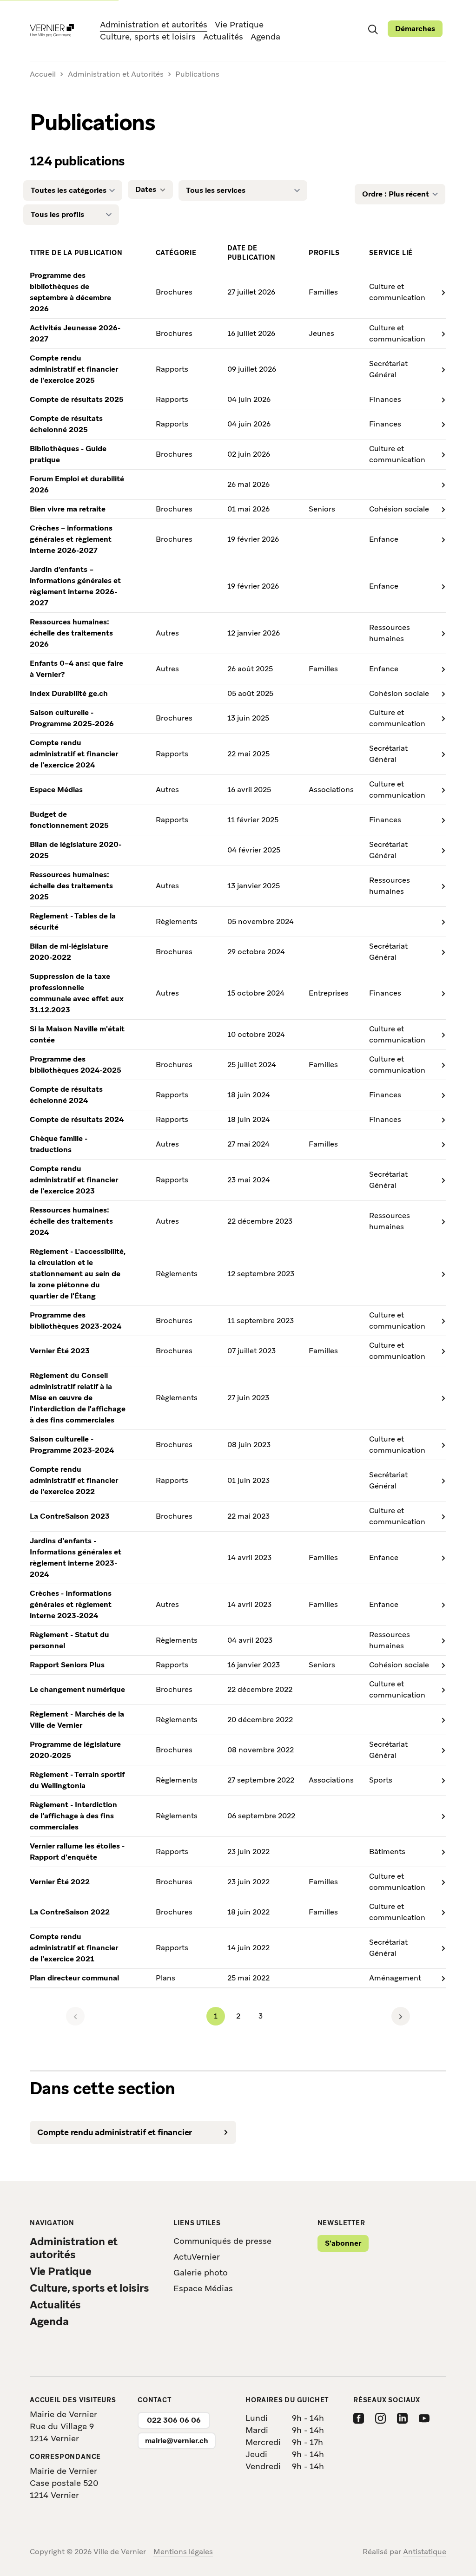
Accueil (43, 75)
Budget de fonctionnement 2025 (69, 820)
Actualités (223, 36)
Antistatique (425, 2552)
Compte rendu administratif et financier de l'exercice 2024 (74, 754)
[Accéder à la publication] (438, 292)
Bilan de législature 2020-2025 (76, 850)
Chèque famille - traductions (59, 1144)
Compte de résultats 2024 (77, 1119)
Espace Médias (56, 790)
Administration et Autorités (116, 74)
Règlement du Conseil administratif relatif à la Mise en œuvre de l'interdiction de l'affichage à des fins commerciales (78, 1398)
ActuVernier (197, 2257)
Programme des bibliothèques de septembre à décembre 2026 (70, 292)
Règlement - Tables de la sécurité (73, 921)
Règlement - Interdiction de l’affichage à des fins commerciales (73, 1816)
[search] (373, 29)
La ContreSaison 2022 (70, 1912)
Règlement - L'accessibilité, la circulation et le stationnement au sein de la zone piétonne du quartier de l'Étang (78, 1274)
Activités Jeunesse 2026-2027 (75, 333)
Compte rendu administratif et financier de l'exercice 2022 (74, 1480)
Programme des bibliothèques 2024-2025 (76, 1065)
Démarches (415, 29)
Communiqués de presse (222, 2241)
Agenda (265, 36)
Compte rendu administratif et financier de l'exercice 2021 (74, 1948)
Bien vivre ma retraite (68, 509)
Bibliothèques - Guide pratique (68, 454)
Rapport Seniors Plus (67, 1665)
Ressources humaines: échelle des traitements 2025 (71, 886)
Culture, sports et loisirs (148, 36)
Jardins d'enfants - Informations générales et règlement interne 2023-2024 (76, 1557)
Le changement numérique (77, 1689)
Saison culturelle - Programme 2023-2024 (72, 1445)
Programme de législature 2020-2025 (75, 1750)
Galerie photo (201, 2272)
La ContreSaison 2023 (70, 1516)
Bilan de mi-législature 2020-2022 (69, 952)
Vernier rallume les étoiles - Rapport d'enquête (77, 1852)
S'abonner (343, 2243)
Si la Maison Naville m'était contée (77, 1034)
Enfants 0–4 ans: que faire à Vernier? (76, 669)
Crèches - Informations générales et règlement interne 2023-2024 (71, 1604)
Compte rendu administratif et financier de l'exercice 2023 (74, 1180)
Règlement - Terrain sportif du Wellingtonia (77, 1780)
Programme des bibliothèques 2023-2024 (76, 1321)
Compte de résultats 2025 (77, 399)
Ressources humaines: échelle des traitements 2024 (71, 1221)
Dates (146, 189)
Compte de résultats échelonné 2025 (66, 424)
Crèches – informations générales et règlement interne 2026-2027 (71, 539)
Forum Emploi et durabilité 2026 (77, 484)
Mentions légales (183, 2552)
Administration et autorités (154, 24)
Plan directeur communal (74, 1978)
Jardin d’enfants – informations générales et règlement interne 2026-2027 (75, 586)
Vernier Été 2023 (60, 1351)
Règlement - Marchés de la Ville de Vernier (77, 1720)
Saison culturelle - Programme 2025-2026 (72, 718)
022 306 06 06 (174, 2420)
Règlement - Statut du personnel (69, 1640)
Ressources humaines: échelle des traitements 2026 (71, 633)
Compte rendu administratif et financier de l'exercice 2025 (74, 369)
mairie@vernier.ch (177, 2441)
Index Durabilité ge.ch (69, 693)
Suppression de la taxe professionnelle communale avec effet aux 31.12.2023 (77, 993)
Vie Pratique (239, 24)
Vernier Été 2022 (60, 1882)
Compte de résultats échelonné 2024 (66, 1095)
